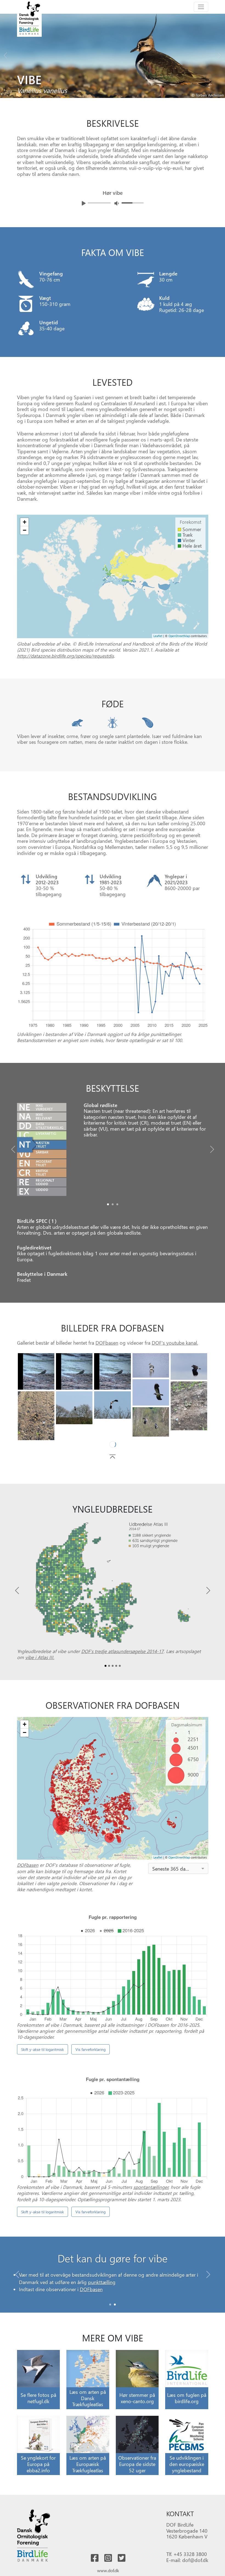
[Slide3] (151, 1365)
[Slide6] (189, 1406)
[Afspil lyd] (84, 203)
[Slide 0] (110, 2315)
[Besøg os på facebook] (95, 2569)
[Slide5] (151, 1392)
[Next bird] (220, 54)
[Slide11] (112, 1435)
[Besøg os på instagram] (108, 2569)
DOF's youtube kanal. (175, 1343)
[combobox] (178, 1879)
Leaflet (158, 636)
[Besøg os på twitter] (122, 2569)
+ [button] (25, 522)
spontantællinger (151, 2198)
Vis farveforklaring (91, 2060)
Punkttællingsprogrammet (170, 2292)
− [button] (25, 530)
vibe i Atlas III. (40, 1668)
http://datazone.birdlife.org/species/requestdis (65, 656)
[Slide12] (74, 1438)
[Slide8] (74, 1408)
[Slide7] (36, 1416)
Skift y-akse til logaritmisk (43, 2060)
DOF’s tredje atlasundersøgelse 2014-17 (122, 1662)
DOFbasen (107, 1343)
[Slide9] (112, 1405)
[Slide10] (151, 1422)
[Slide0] (108, 1204)
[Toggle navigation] (201, 7)
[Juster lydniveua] (117, 203)
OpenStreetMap (179, 636)
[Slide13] (189, 1435)
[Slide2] (117, 1204)
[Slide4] (189, 1366)
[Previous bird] (5, 54)
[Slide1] (113, 1204)
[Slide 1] (115, 2315)
